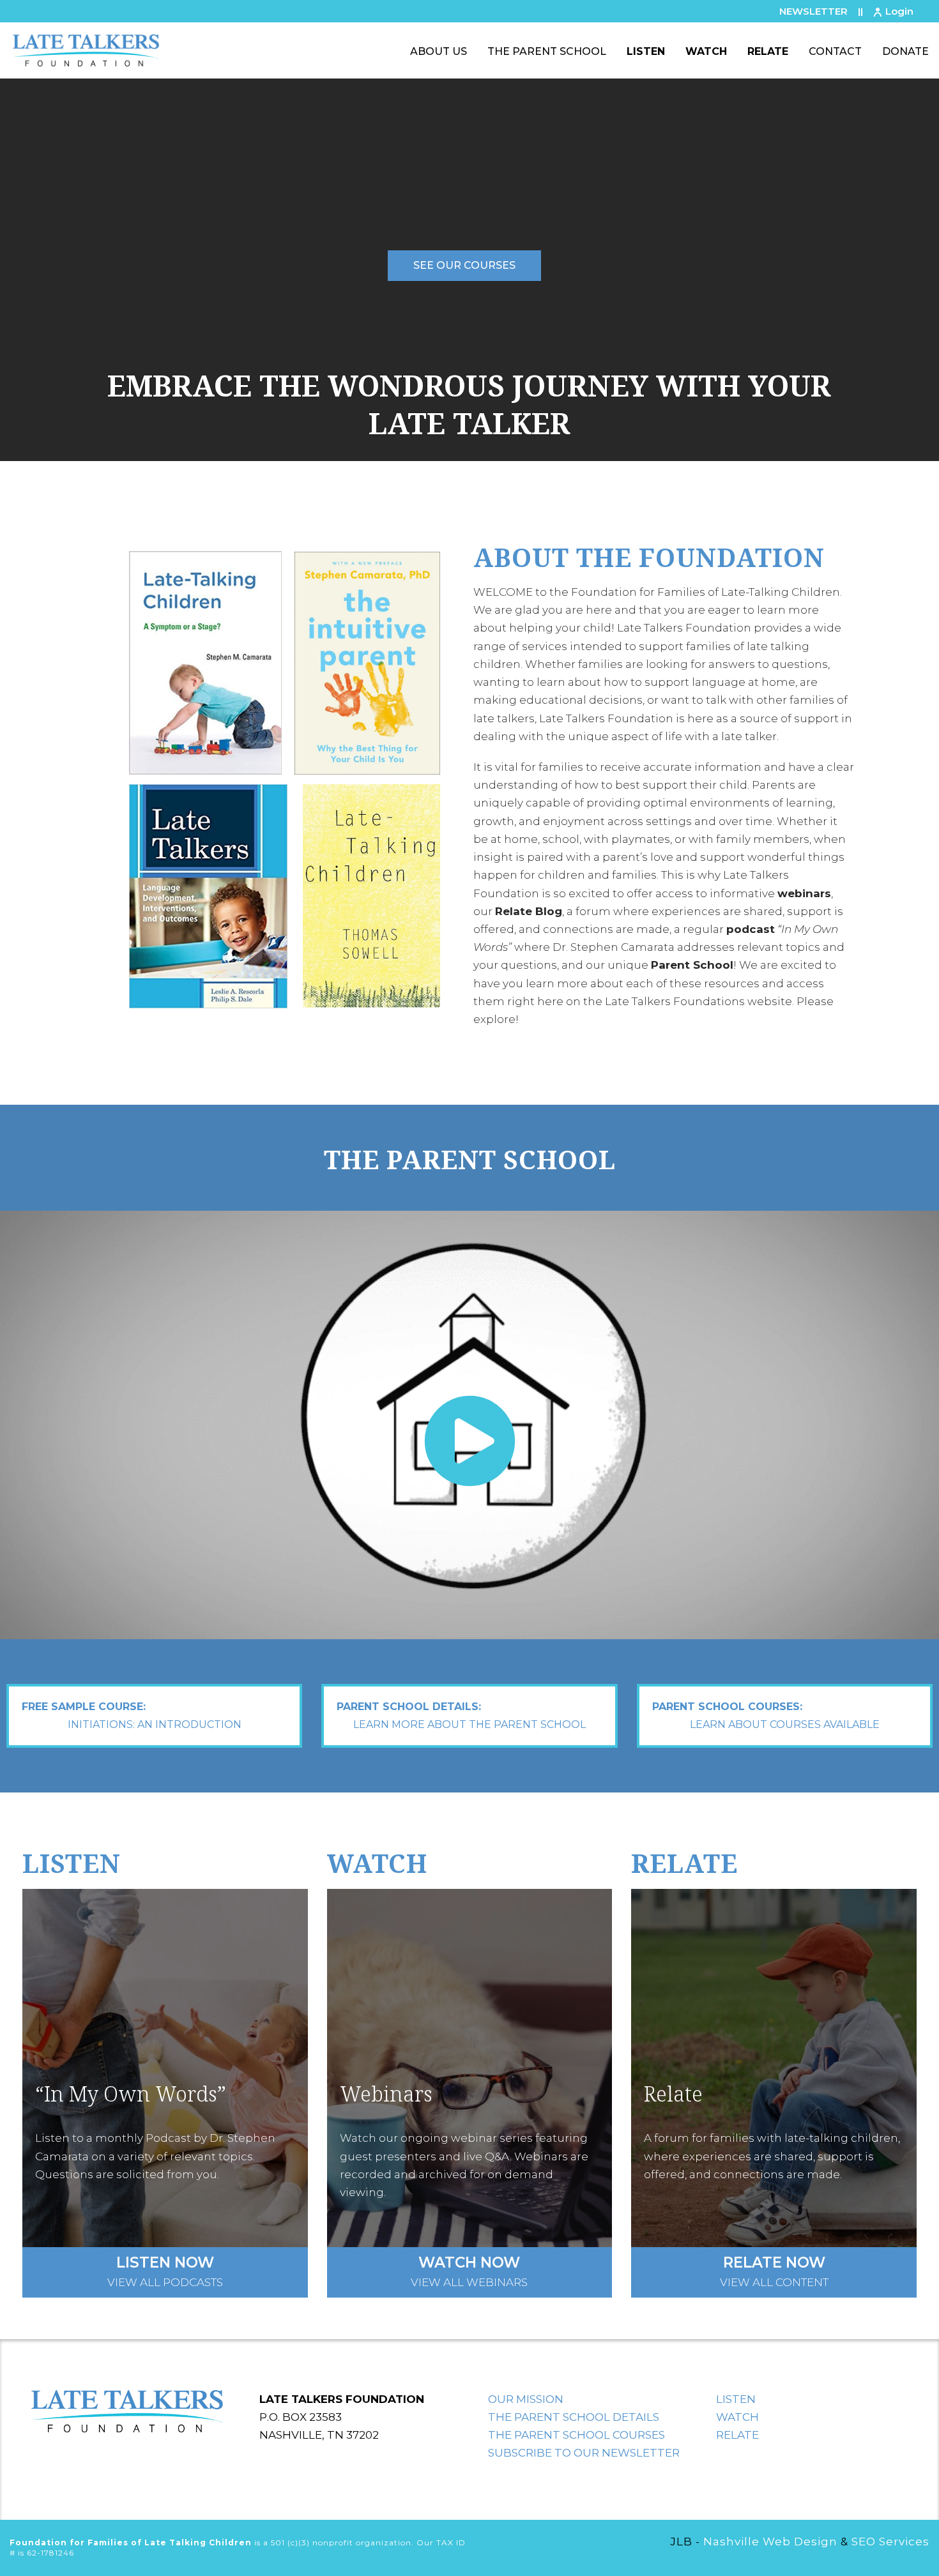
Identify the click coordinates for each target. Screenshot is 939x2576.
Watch (706, 51)
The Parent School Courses (576, 2435)
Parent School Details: (461, 1716)
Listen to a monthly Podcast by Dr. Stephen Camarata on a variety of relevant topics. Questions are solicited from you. (155, 2156)
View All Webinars (469, 2273)
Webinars (386, 2094)
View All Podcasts (165, 2273)
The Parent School (547, 51)
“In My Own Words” (131, 2094)
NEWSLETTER (813, 11)
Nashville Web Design (770, 2542)
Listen (646, 51)
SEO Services (890, 2542)
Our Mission (526, 2399)
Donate (905, 51)
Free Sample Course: (132, 1716)
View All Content (774, 2273)
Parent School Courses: (766, 1716)
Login (899, 11)
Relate (768, 51)
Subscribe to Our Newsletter (584, 2453)
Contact (835, 51)
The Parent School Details (574, 2417)
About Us (439, 51)
